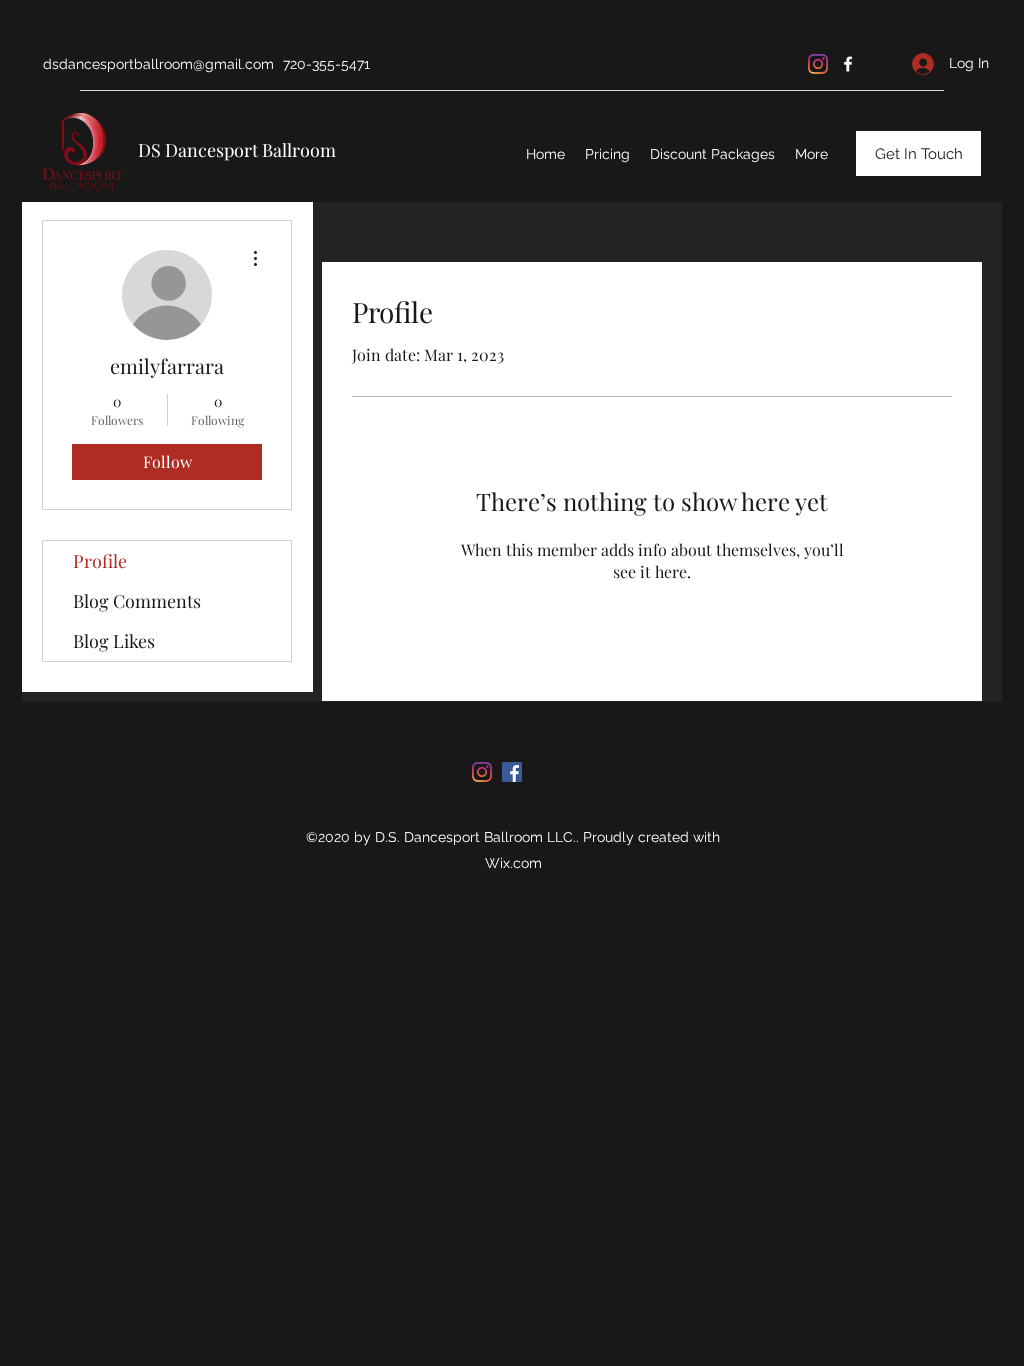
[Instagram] (818, 64)
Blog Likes (114, 641)
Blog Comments (137, 601)
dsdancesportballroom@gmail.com (158, 64)
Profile (100, 561)
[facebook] (848, 64)
